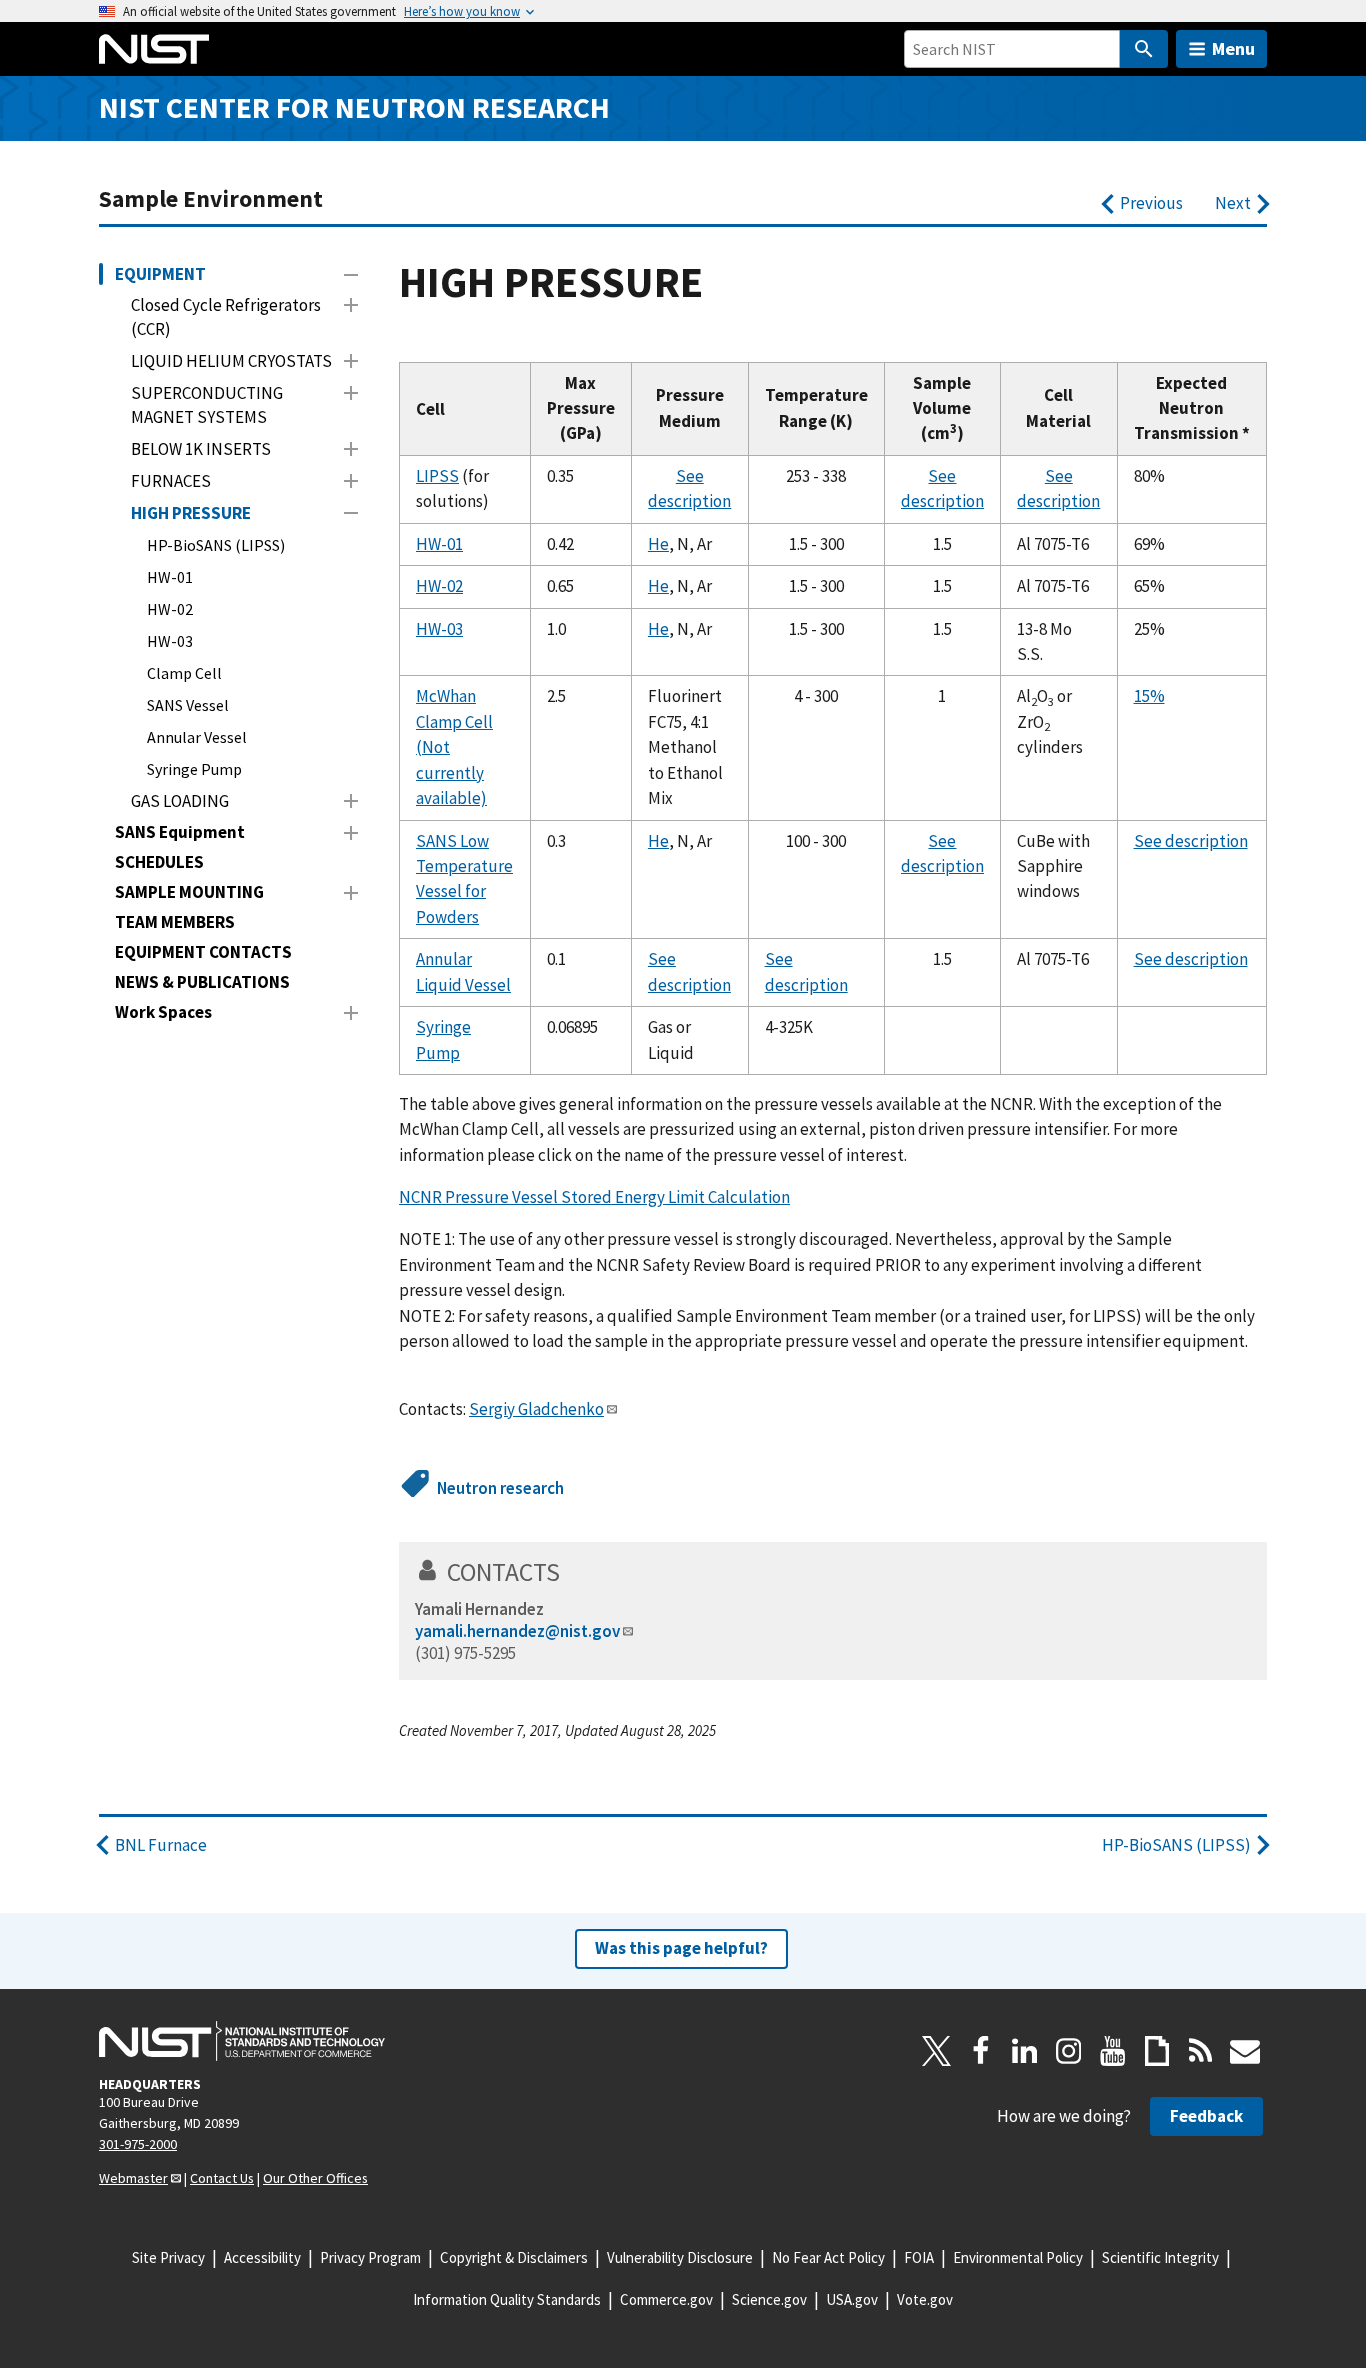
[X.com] (937, 2051)
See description (1191, 841)
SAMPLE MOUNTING (189, 892)
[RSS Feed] (1201, 2051)
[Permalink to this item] (573, 1572)
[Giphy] (1157, 2051)
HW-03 (170, 641)
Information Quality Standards (507, 2299)
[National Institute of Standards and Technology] (242, 2041)
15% (1149, 696)
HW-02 (170, 609)
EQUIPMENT (160, 274)
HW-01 (170, 577)
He (658, 544)
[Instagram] (1069, 2051)
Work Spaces (163, 1012)
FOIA (919, 2257)
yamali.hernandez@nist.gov (517, 1631)
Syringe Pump (194, 769)
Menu (1233, 48)
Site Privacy (168, 2257)
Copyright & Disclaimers (514, 2257)
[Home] (154, 49)
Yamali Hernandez (479, 1609)
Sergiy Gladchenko (536, 1409)
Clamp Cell (184, 673)
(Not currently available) (451, 772)
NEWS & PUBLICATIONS (202, 982)
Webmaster (133, 2178)
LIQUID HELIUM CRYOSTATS (231, 361)
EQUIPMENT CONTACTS (203, 952)
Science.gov (769, 2299)
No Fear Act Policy (828, 2257)
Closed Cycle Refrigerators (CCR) (226, 317)
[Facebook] (981, 2051)
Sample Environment (211, 198)
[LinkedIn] (1025, 2051)
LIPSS (437, 476)
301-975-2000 (138, 2144)
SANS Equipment (180, 832)
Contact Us (222, 2178)
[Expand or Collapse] (351, 275)
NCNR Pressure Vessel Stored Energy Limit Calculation (594, 1197)
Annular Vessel (197, 737)
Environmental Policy (1018, 2257)
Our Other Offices (315, 2178)
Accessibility (262, 2257)
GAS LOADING (180, 801)
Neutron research (500, 1488)
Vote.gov (925, 2299)
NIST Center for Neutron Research (354, 107)
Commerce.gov (666, 2299)
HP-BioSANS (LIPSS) (216, 545)
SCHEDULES (159, 862)
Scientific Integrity (1160, 2257)
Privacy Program (370, 2257)
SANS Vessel (188, 705)
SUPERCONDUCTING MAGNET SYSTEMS (207, 405)
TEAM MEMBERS (175, 922)
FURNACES (171, 481)
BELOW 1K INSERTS (201, 449)
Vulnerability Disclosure (680, 2257)
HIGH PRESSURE (191, 513)
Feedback (1206, 2116)
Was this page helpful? (681, 1948)
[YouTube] (1113, 2051)
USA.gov (852, 2299)
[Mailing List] (1245, 2051)
